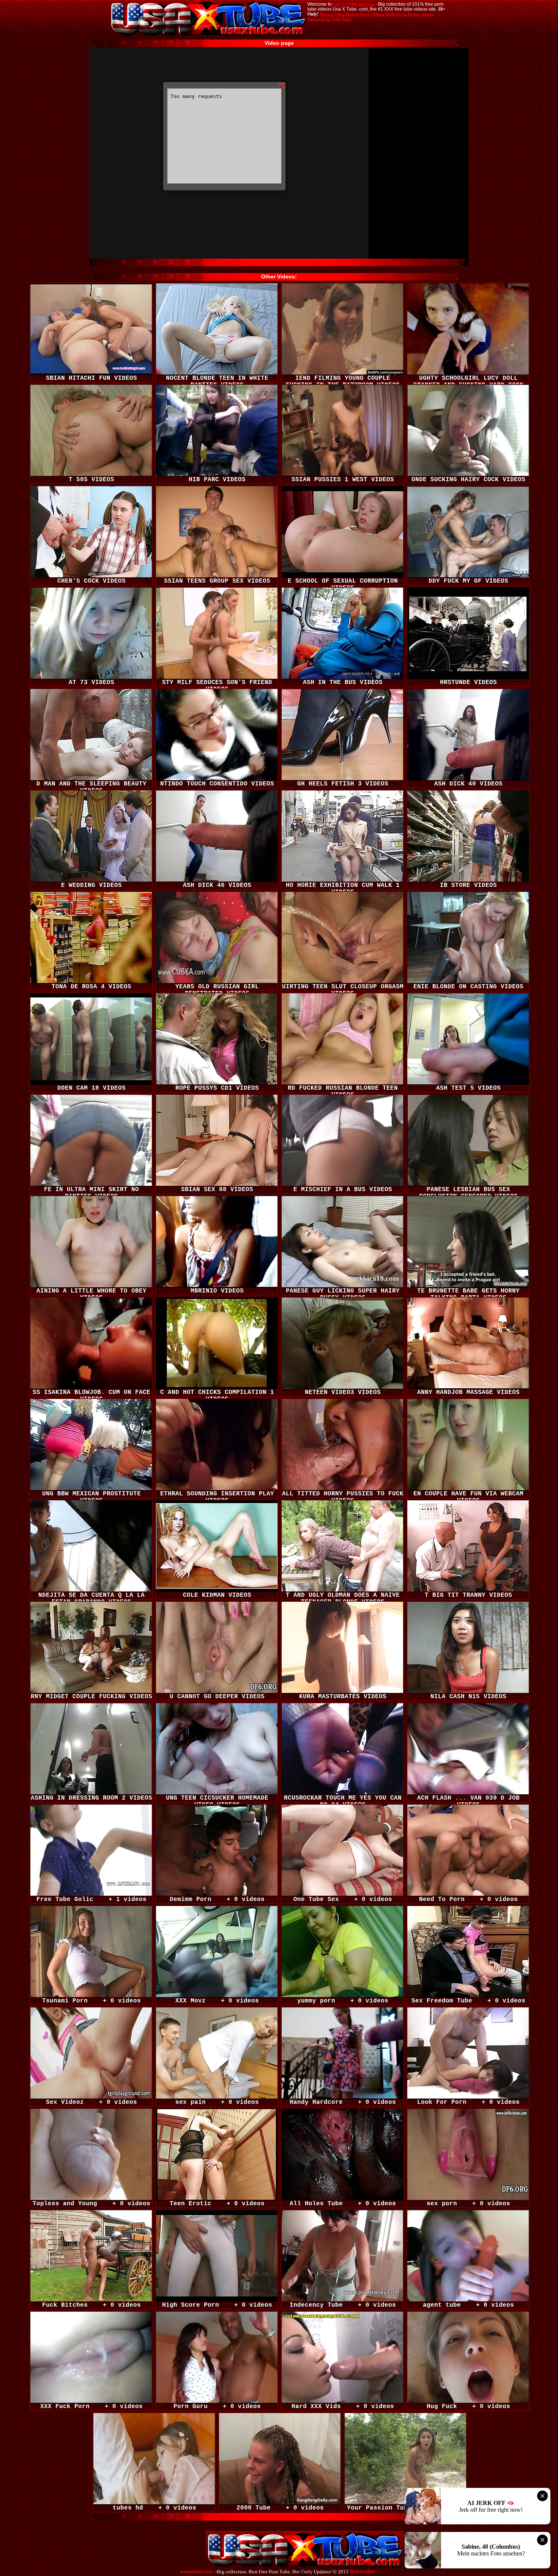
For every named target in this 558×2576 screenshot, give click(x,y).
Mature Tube (331, 14)
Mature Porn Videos (364, 14)
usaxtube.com (197, 2572)
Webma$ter (363, 2572)
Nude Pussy (341, 19)
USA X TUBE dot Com (354, 4)
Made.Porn (395, 14)
